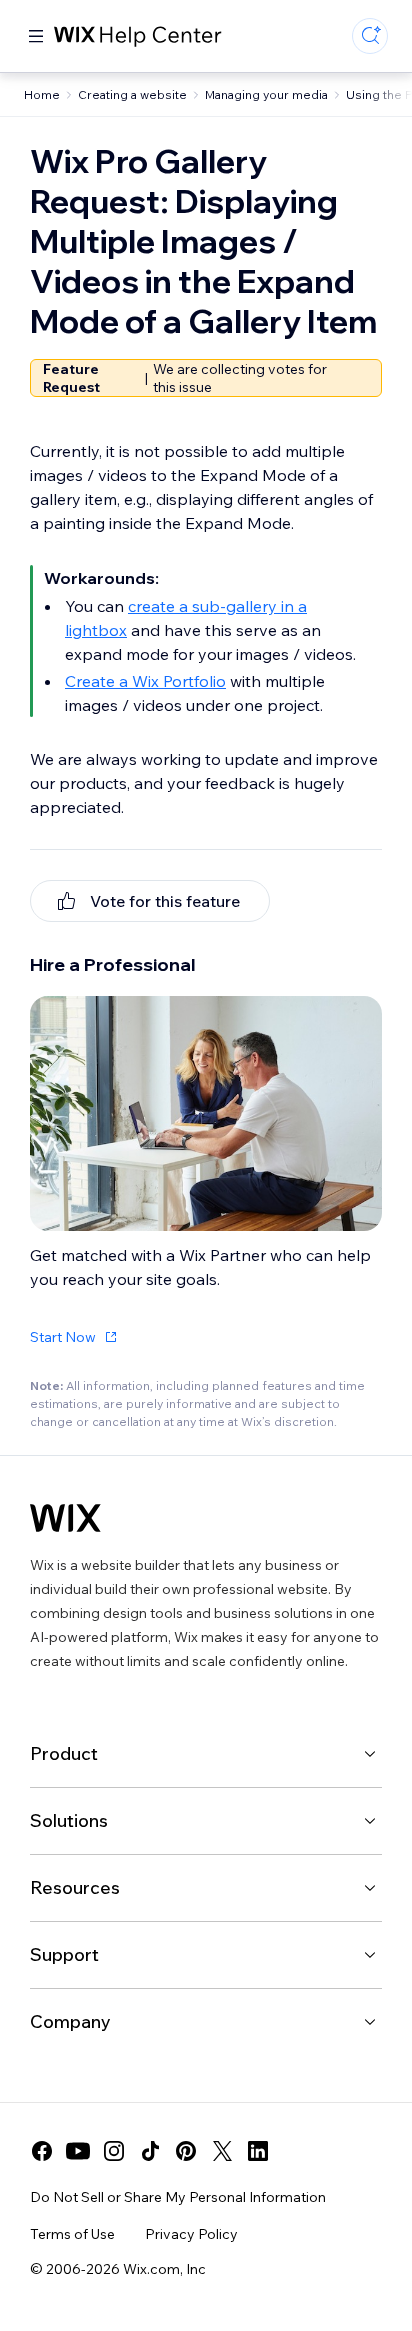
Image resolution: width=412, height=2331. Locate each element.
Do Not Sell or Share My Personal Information (178, 2197)
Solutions (69, 1820)
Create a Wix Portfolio (145, 681)
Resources (75, 1887)
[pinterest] (186, 2151)
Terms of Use (72, 2234)
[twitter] (222, 2151)
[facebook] (42, 2151)
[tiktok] (150, 2151)
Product (64, 1753)
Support (64, 1954)
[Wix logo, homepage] (65, 1518)
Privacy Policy (191, 2234)
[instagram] (114, 2151)
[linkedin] (258, 2151)
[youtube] (78, 2151)
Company (70, 2021)
